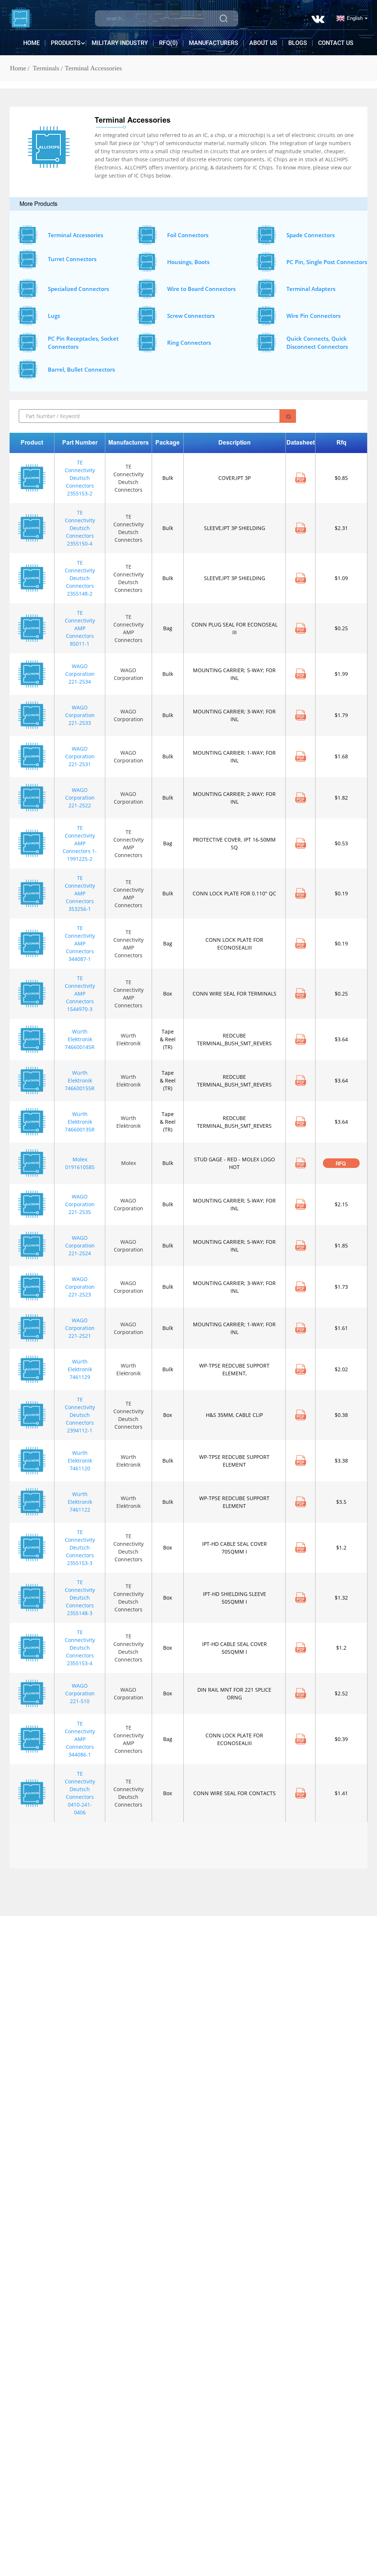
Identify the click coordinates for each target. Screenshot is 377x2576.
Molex (128, 1163)
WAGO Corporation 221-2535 (80, 1204)
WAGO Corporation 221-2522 (80, 798)
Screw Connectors (191, 316)
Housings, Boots (188, 262)
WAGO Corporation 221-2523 (80, 1287)
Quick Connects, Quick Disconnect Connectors (317, 343)
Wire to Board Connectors (201, 289)
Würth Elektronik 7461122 (80, 1502)
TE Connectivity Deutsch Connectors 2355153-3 (80, 1547)
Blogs (298, 43)
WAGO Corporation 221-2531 (80, 756)
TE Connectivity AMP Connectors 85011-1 (80, 628)
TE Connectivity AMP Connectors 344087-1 (80, 943)
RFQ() (168, 43)
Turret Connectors (72, 259)
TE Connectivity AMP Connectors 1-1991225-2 (80, 843)
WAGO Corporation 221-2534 (80, 674)
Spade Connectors (311, 235)
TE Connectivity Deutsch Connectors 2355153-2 (80, 478)
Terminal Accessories (93, 68)
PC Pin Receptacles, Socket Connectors (83, 343)
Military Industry (120, 43)
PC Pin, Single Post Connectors (327, 262)
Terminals (46, 68)
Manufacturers (214, 43)
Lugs (54, 316)
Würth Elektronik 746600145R (80, 1039)
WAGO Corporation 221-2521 (80, 1328)
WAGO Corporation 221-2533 (80, 715)
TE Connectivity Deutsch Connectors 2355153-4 (80, 1648)
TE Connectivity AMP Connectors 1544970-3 (80, 994)
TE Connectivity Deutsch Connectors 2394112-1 (80, 1415)
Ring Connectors (189, 343)
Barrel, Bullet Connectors (81, 369)
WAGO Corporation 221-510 (80, 1693)
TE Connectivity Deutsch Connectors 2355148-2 (80, 578)
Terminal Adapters (311, 289)
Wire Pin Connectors (313, 316)
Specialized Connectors (78, 289)
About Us (263, 43)
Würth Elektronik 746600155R (80, 1080)
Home (31, 43)
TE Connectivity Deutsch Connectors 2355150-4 (80, 528)
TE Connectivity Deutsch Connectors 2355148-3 (80, 1598)
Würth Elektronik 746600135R (80, 1122)
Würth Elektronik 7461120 (80, 1461)
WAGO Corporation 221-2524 (80, 1245)
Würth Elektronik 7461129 (80, 1369)
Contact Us (336, 43)
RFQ (341, 1164)
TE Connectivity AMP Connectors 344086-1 (80, 1739)
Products (66, 43)
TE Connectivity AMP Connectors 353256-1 (80, 893)
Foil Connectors (188, 235)
